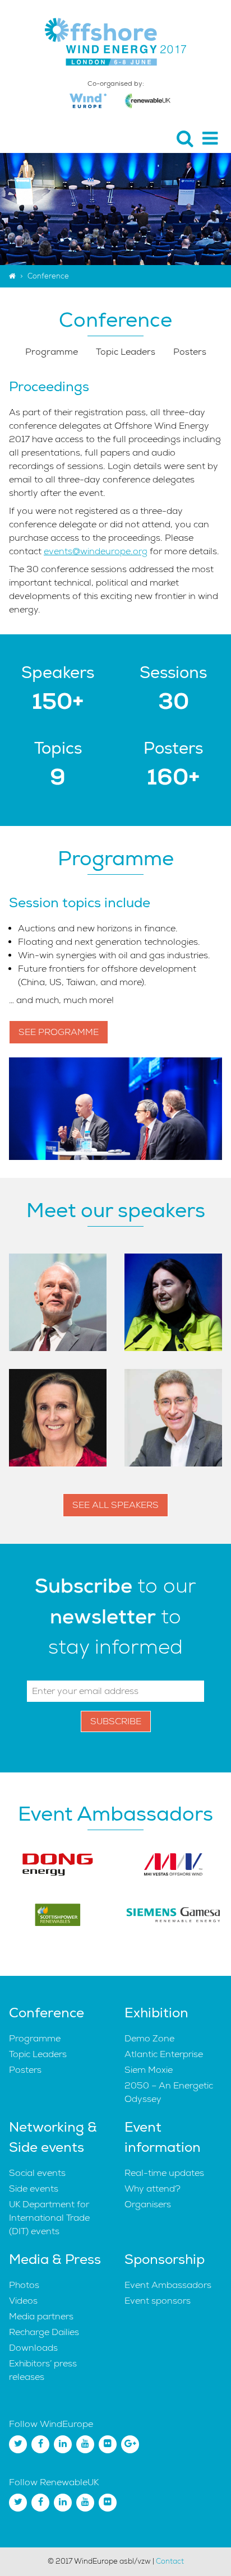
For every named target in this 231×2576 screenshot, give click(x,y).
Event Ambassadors (168, 2285)
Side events (34, 2189)
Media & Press (55, 2259)
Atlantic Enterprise (164, 2054)
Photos (24, 2285)
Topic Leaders (126, 352)
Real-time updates (164, 2173)
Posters (190, 352)
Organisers (148, 2204)
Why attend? (153, 2189)
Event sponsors (158, 2301)
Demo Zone (149, 2039)
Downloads (33, 2348)
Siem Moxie (149, 2070)
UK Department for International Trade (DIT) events (49, 2218)
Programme (52, 352)
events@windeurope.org (96, 551)
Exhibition (156, 2013)
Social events (37, 2173)
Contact (170, 2561)
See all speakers (115, 1505)
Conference (47, 2013)
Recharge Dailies (44, 2332)
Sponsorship (165, 2259)
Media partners (41, 2317)
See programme (59, 1032)
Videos (23, 2301)
